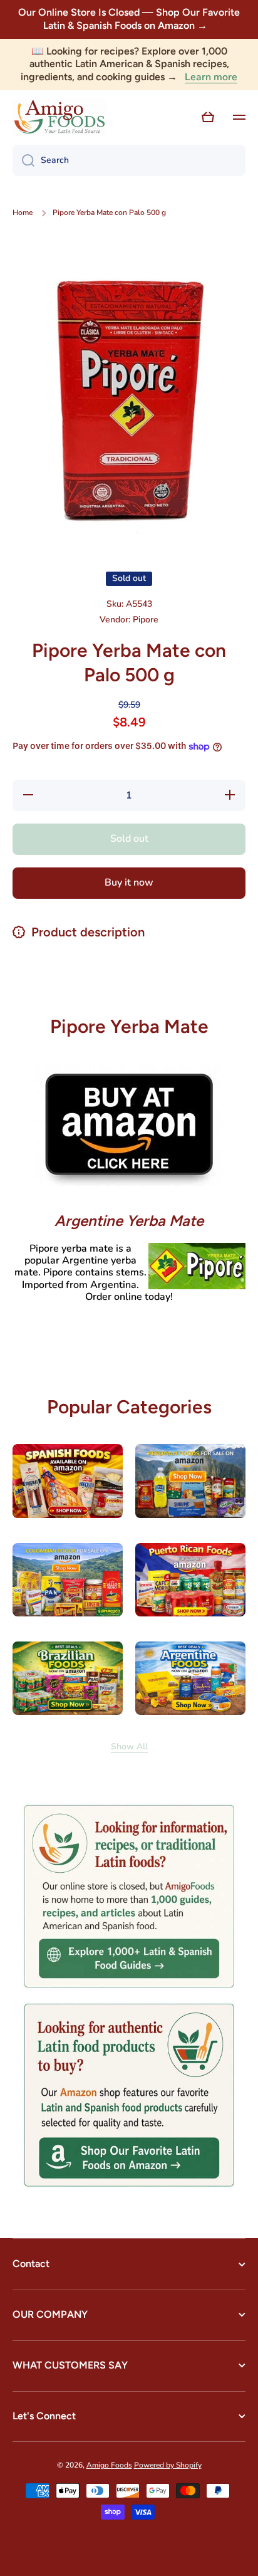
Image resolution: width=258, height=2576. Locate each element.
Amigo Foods (109, 2465)
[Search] (23, 160)
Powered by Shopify (168, 2465)
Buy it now (129, 882)
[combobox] (129, 160)
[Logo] (59, 117)
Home (23, 213)
